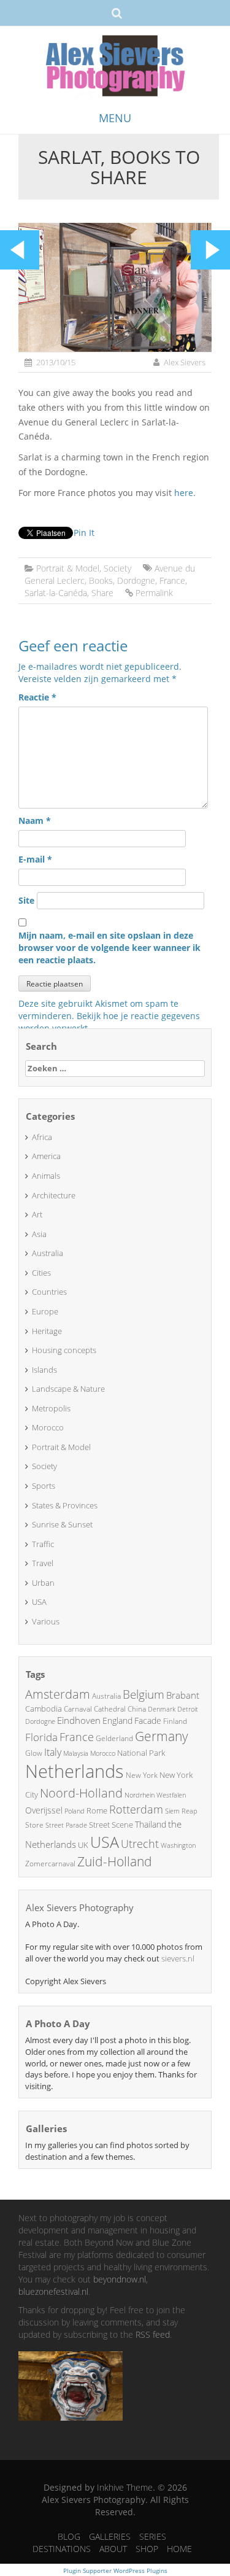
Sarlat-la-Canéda (56, 593)
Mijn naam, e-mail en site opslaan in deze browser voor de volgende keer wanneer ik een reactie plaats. (109, 948)
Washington (178, 1845)
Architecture (54, 1195)
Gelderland (114, 1738)
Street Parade (66, 1825)
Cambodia (44, 1709)
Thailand (151, 1824)
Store (34, 1825)
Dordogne (136, 580)
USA (39, 1602)
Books (101, 580)
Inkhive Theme (125, 2487)
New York (142, 1775)
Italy (53, 1752)
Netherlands (75, 1771)
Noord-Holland (81, 1793)
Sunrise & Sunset (62, 1524)
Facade (148, 1721)
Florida (41, 1737)
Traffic (43, 1544)
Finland (175, 1721)
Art (37, 1214)
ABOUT (113, 2549)
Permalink (154, 593)
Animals (46, 1176)
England (117, 1721)
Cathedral (110, 1709)
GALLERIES (110, 2536)
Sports (44, 1486)
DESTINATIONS (62, 2549)
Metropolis (51, 1408)
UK (83, 1845)
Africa (42, 1137)
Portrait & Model (68, 568)
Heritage (47, 1331)
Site (26, 900)
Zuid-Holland (115, 1861)
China (137, 1709)
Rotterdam (136, 1809)
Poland (75, 1811)
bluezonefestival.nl (53, 2291)
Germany (162, 1736)
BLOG (69, 2536)
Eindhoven (79, 1720)
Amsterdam (58, 1694)
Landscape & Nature (68, 1389)
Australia (48, 1253)
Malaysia (76, 1753)
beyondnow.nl (120, 2279)
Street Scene (111, 1825)
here (184, 493)
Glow (34, 1753)
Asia (39, 1234)
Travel (43, 1563)
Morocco (48, 1427)
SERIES (153, 2536)
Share (102, 593)
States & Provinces (65, 1505)
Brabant (183, 1695)
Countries (49, 1292)
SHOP (147, 2549)
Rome (97, 1810)
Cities (41, 1273)
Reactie (37, 697)
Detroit (188, 1709)
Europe (45, 1311)
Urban (43, 1583)
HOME (179, 2549)
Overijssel (44, 1810)
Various (46, 1621)
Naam (35, 821)
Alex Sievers (185, 362)
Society (117, 568)
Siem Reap (181, 1811)
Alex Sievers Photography (80, 1907)
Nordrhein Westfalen (155, 1795)
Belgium (144, 1694)
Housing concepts (64, 1350)
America (46, 1156)
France (172, 580)
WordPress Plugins (140, 2570)
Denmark (162, 1709)
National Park (141, 1753)
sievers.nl (178, 1958)
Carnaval (78, 1709)
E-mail (35, 859)
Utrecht (140, 1844)
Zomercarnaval (50, 1864)
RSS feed (153, 2334)
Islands (44, 1370)
